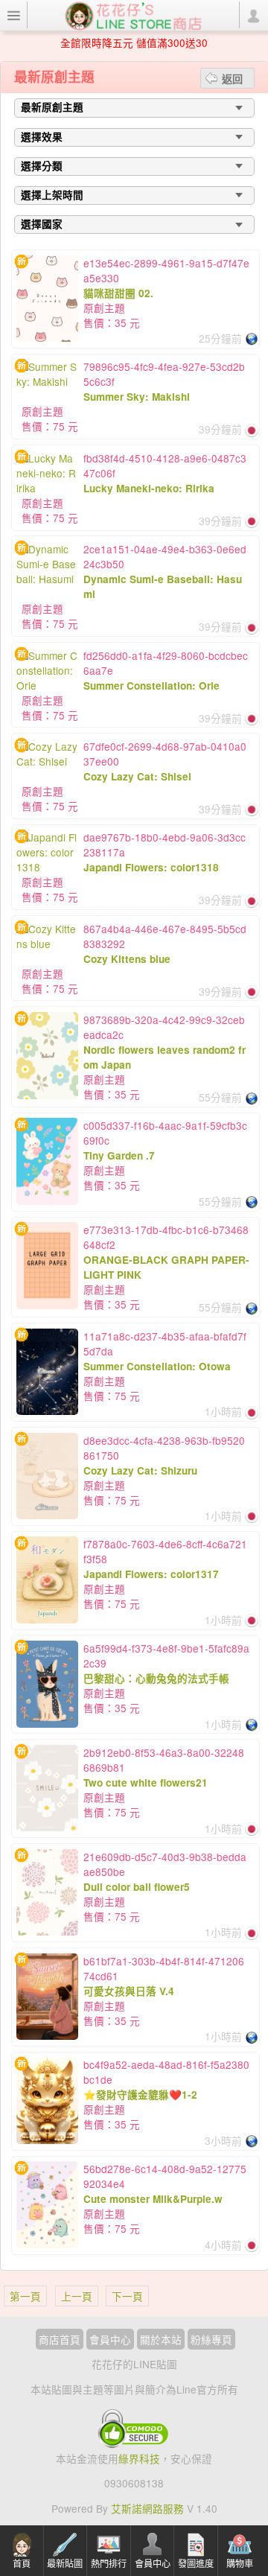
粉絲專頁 (211, 2339)
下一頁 (127, 2296)
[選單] (14, 15)
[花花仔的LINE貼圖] (133, 14)
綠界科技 (139, 2458)
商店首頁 (60, 2339)
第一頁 (25, 2296)
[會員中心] (253, 15)
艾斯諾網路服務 (147, 2508)
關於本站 (161, 2339)
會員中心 (110, 2339)
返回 (232, 78)
